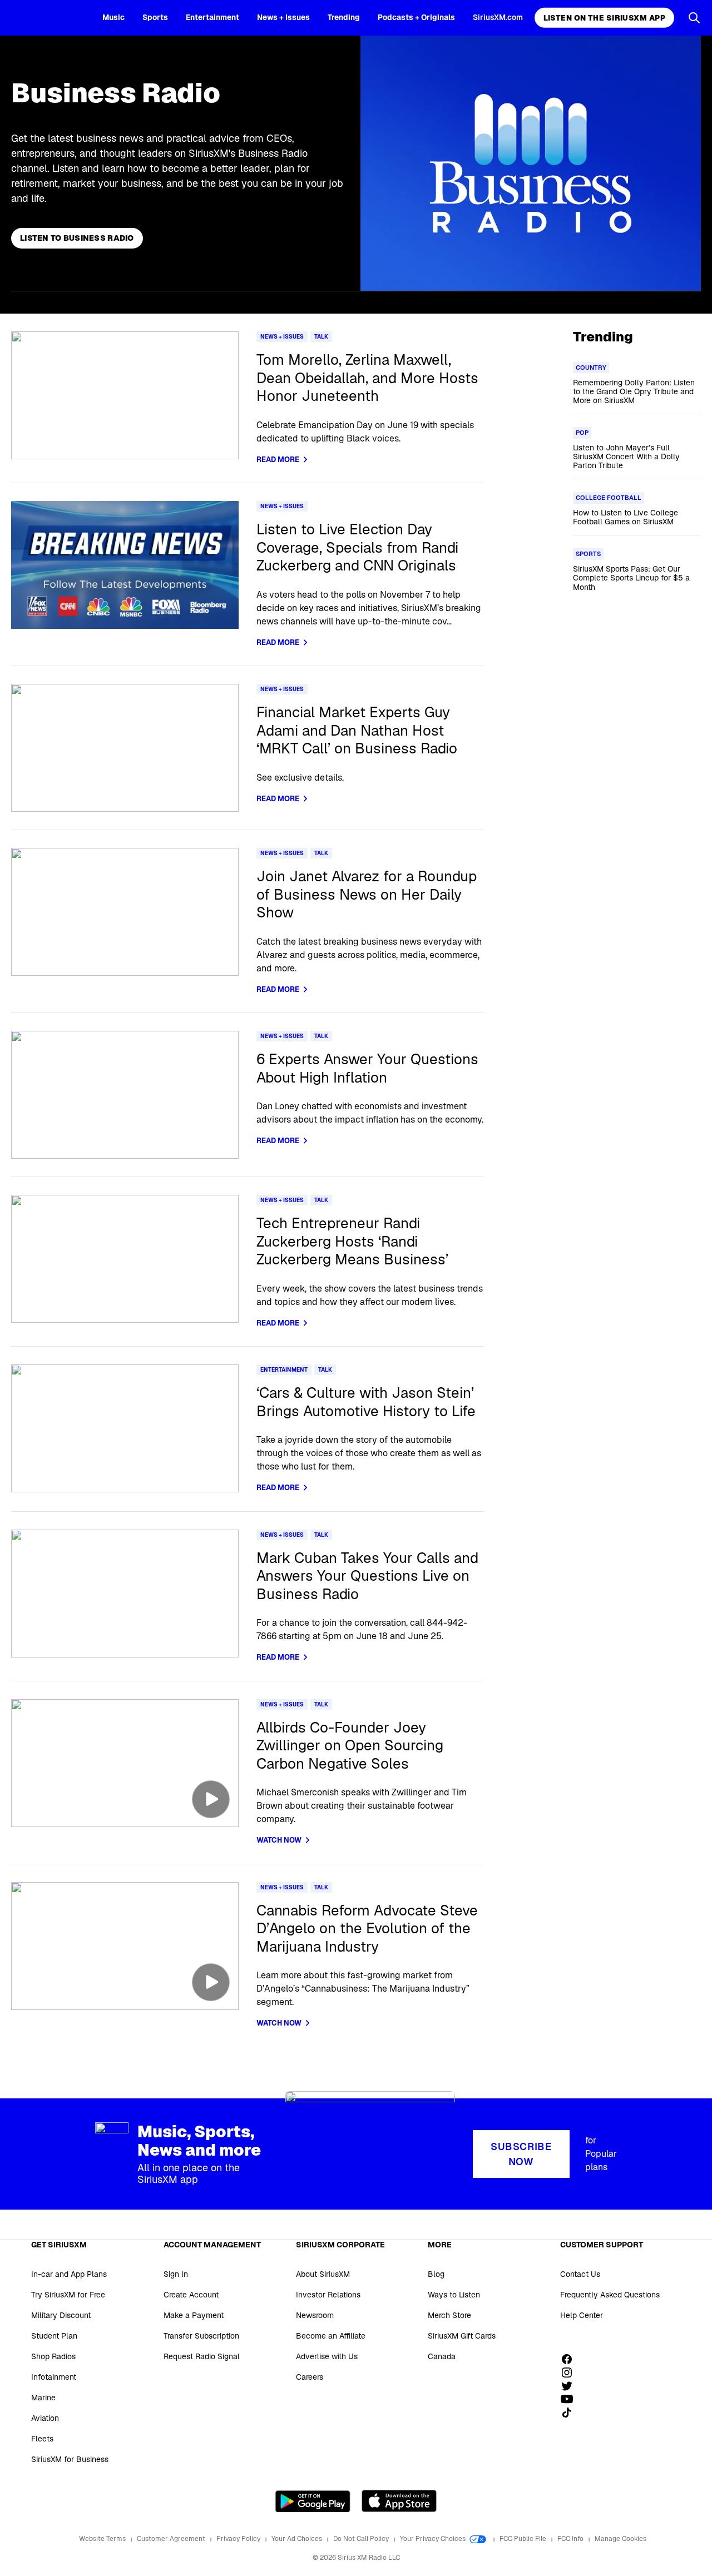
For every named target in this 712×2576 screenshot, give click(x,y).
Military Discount (61, 2315)
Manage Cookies (620, 2539)
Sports (155, 17)
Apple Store (399, 2501)
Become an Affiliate (331, 2336)
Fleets (42, 2439)
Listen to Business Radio (77, 238)
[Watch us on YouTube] (571, 2399)
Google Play (313, 2501)
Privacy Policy (239, 2539)
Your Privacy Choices (434, 2539)
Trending (344, 17)
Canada (442, 2356)
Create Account (191, 2295)
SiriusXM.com (498, 17)
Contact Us (580, 2274)
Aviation (45, 2418)
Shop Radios (53, 2356)
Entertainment (212, 17)
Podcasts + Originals (416, 17)
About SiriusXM (323, 2274)
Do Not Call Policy (362, 2539)
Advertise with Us (327, 2356)
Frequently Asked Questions (610, 2295)
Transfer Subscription (201, 2336)
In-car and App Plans (69, 2274)
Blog (436, 2274)
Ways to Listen (454, 2295)
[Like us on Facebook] (571, 2359)
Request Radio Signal (202, 2356)
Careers (310, 2377)
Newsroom (315, 2315)
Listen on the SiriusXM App (604, 18)
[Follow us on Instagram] (571, 2372)
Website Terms (103, 2539)
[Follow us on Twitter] (571, 2386)
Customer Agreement (172, 2539)
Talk (321, 337)
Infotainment (54, 2377)
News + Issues (283, 17)
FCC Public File (524, 2539)
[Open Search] (694, 18)
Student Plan (54, 2336)
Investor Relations (328, 2295)
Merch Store (449, 2315)
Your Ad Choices (298, 2539)
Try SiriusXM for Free (68, 2295)
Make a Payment (194, 2315)
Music (113, 17)
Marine (43, 2398)
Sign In (176, 2274)
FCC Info (571, 2539)
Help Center (582, 2315)
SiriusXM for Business (70, 2459)
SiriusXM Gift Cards (462, 2336)
